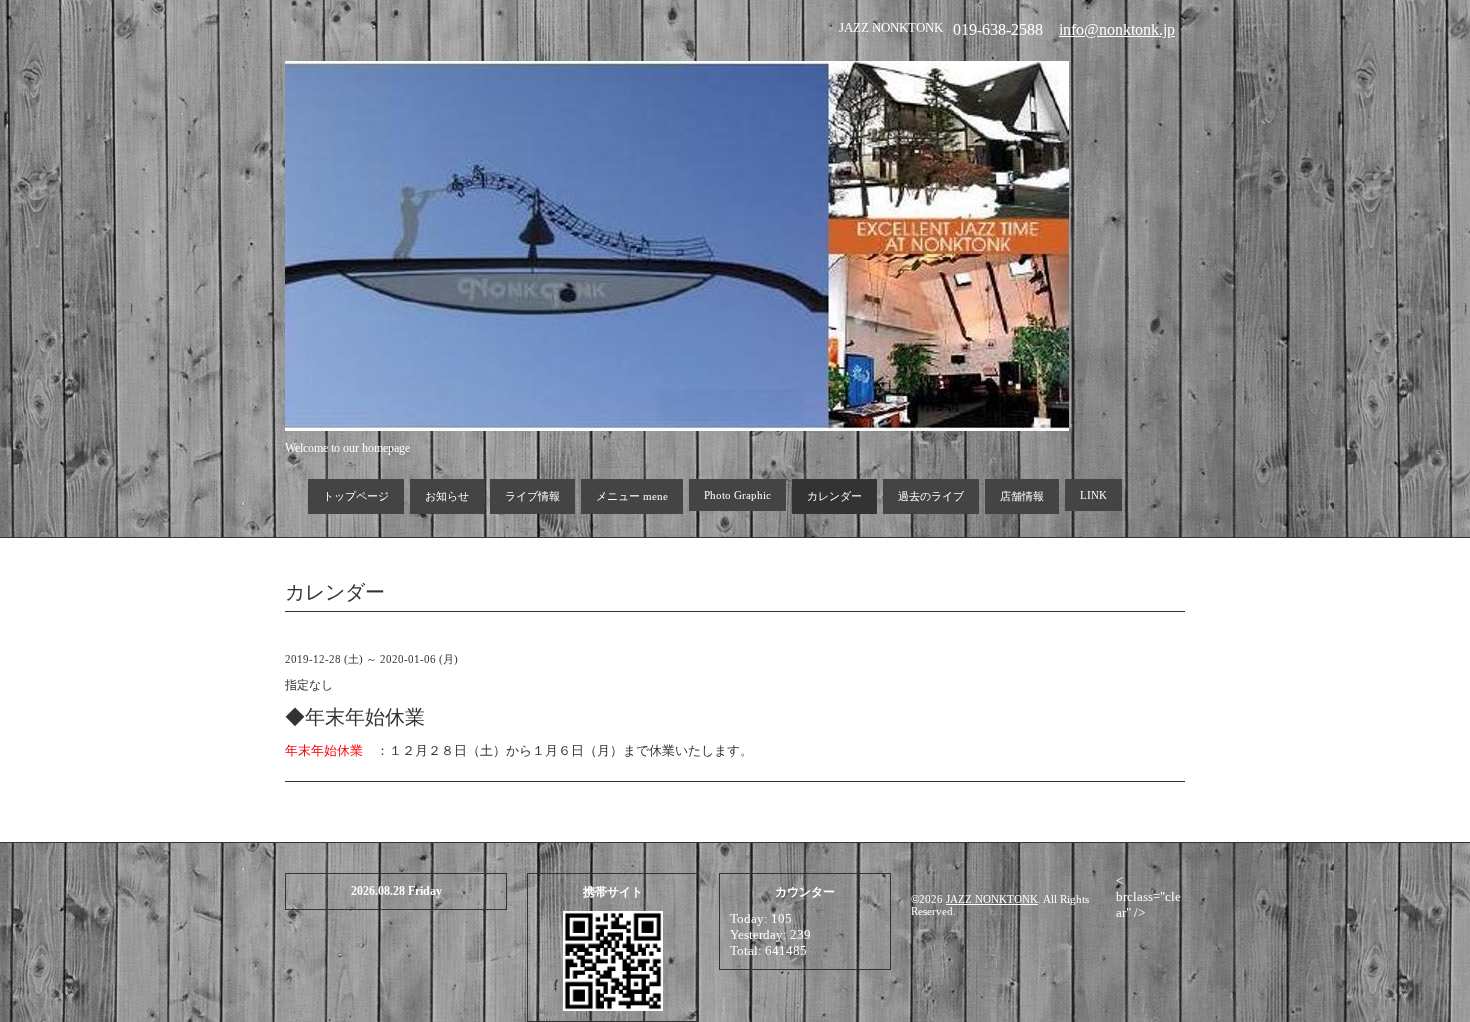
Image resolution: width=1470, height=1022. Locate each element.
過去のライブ (931, 496)
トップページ (356, 496)
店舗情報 (1022, 496)
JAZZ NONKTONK (992, 899)
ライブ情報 (532, 496)
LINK (1093, 495)
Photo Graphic (737, 495)
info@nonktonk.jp (1117, 29)
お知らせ (447, 496)
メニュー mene (632, 496)
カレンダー (834, 496)
